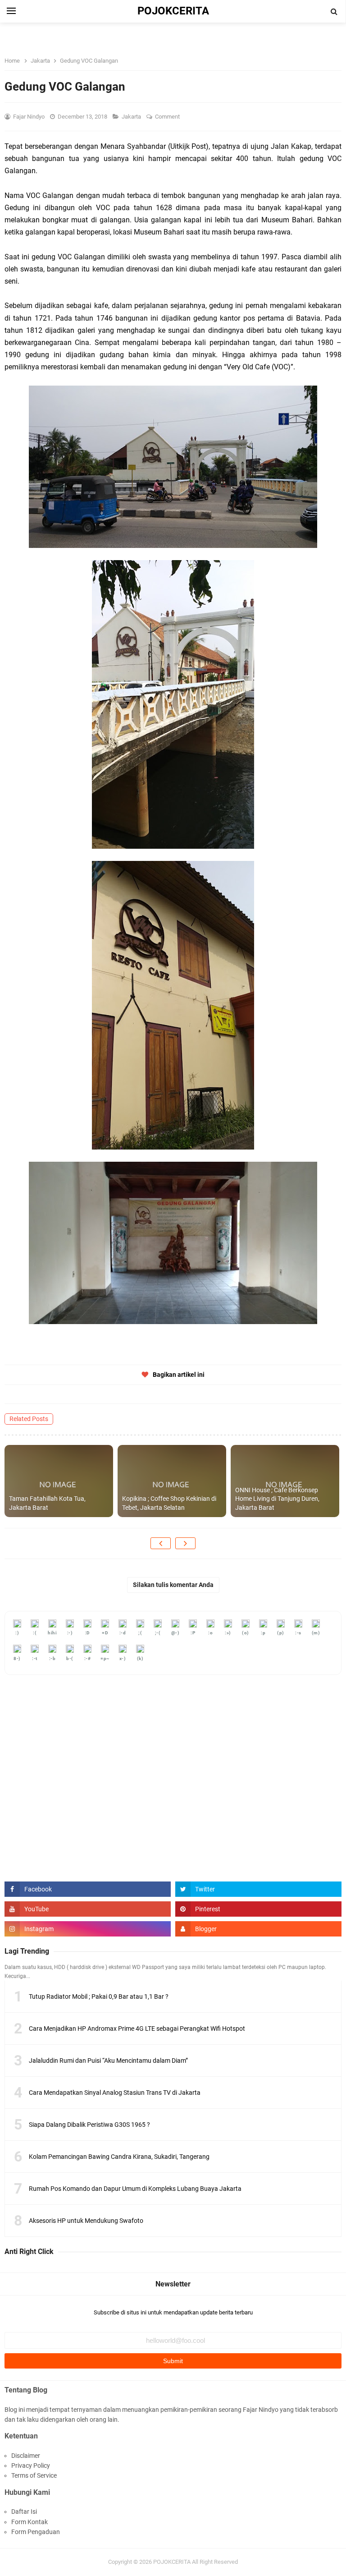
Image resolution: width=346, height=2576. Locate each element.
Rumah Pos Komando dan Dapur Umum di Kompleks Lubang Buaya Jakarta (135, 2189)
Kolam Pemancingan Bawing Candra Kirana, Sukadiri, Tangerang (119, 2157)
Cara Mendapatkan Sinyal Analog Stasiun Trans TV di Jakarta (115, 2093)
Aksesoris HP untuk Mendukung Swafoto (86, 2221)
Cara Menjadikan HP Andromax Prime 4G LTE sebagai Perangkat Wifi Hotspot (137, 2029)
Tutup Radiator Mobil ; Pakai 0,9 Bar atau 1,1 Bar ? (99, 1996)
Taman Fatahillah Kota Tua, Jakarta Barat (47, 1503)
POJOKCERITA (172, 2562)
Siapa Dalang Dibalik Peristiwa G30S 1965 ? (89, 2125)
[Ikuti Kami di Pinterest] (258, 1909)
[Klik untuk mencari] (334, 12)
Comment (168, 117)
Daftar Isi (24, 2512)
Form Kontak (30, 2522)
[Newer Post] (161, 1543)
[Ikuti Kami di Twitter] (258, 1889)
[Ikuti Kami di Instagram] (88, 1929)
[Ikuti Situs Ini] (258, 1929)
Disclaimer (26, 2456)
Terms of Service (34, 2475)
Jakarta (132, 117)
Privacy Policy (31, 2466)
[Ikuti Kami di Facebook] (88, 1889)
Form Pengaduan (36, 2532)
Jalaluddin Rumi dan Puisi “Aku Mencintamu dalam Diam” (108, 2061)
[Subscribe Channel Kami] (88, 1909)
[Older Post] (185, 1543)
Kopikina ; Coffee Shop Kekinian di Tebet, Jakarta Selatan (169, 1503)
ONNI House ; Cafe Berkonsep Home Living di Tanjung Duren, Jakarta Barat (277, 1499)
